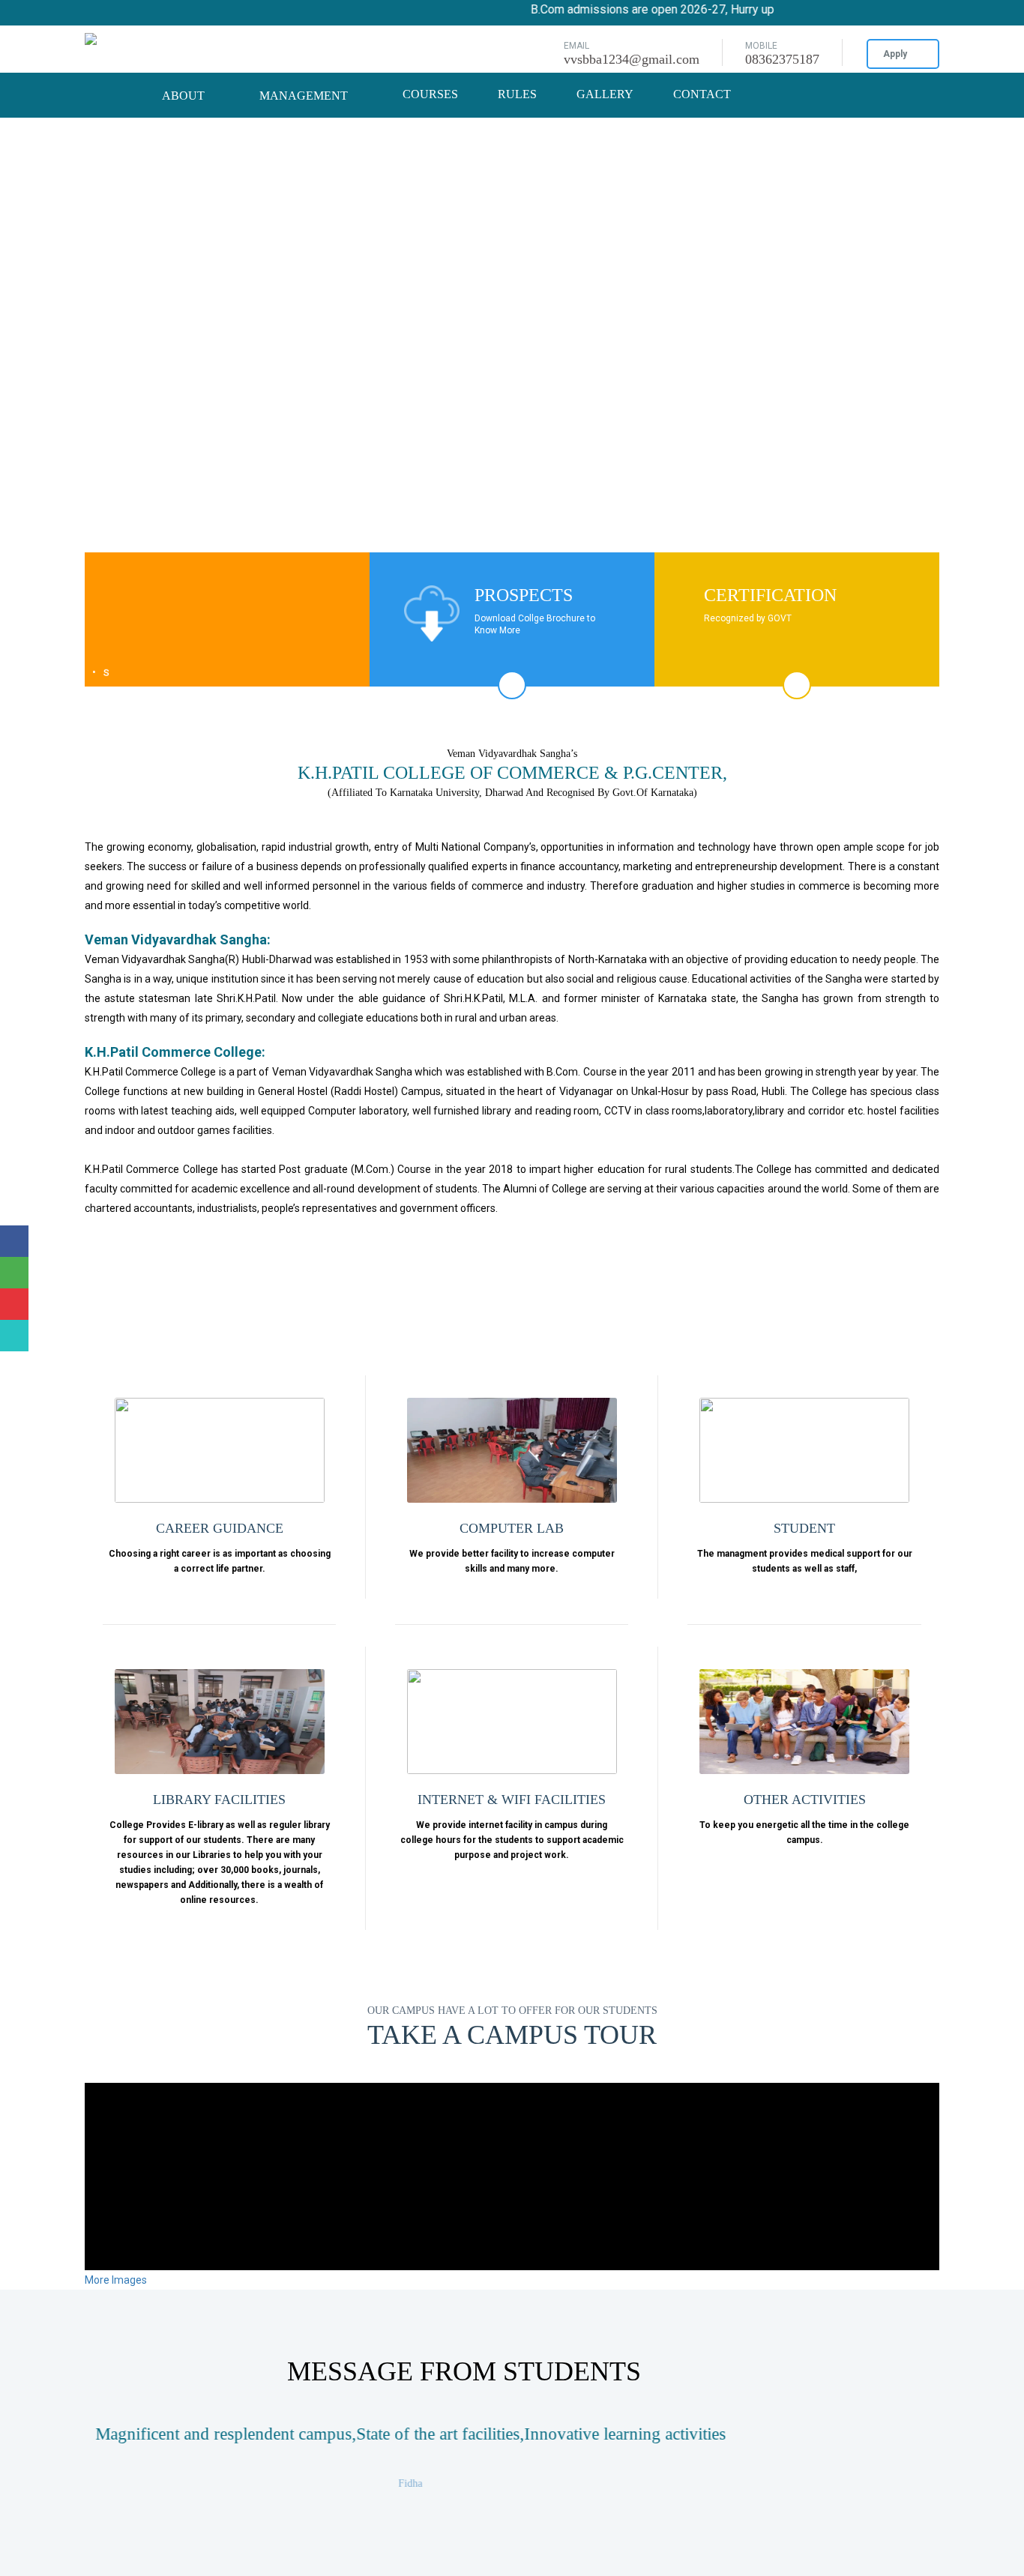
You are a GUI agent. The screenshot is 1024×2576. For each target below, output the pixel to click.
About (185, 96)
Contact (702, 94)
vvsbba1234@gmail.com (632, 59)
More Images (117, 2280)
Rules (517, 94)
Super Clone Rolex (43, 82)
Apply (895, 54)
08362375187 (782, 59)
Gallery (605, 94)
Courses (430, 94)
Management (305, 96)
